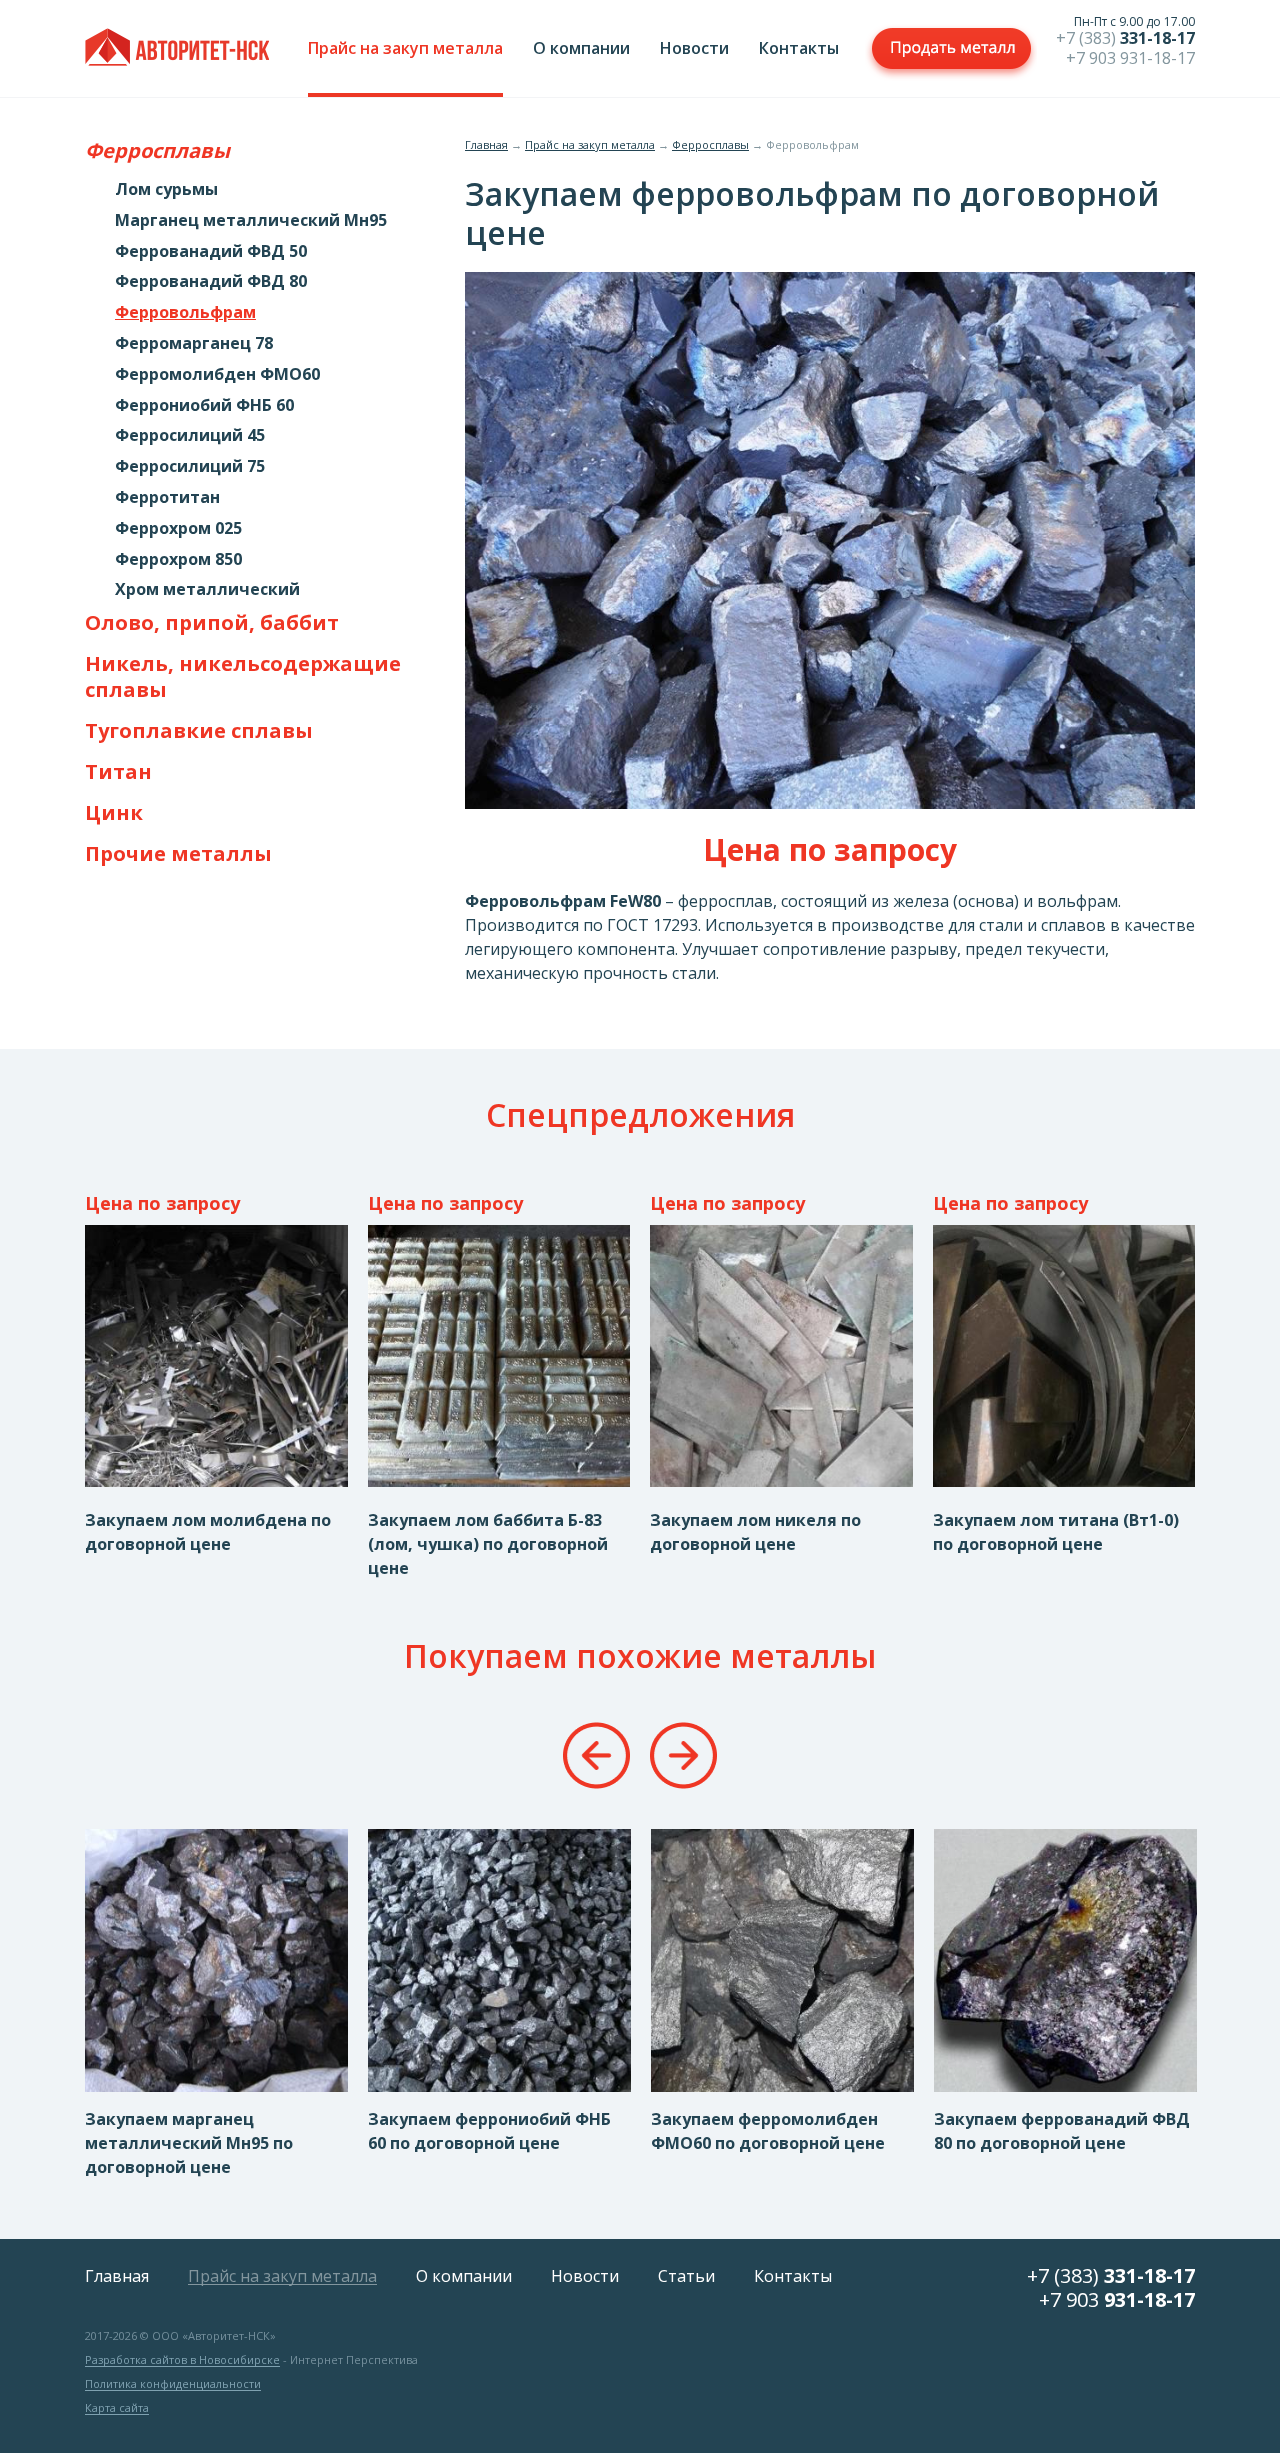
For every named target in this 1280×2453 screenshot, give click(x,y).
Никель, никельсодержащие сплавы (243, 677)
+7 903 (1117, 2299)
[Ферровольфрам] (830, 803)
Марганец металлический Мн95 (251, 220)
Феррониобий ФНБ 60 (204, 405)
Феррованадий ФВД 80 (211, 281)
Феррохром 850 (178, 559)
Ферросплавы (157, 151)
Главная (486, 144)
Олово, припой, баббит (212, 623)
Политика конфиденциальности (173, 2384)
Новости (694, 48)
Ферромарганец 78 (194, 343)
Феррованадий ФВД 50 (211, 251)
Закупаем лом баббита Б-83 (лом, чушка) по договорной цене (488, 1544)
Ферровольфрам (185, 312)
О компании (581, 48)
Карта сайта (117, 2408)
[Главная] (177, 50)
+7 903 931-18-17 (1130, 58)
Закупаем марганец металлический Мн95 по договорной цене (189, 2143)
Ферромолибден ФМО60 (217, 374)
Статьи (686, 2276)
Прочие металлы (178, 854)
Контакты (799, 48)
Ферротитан (167, 497)
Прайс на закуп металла (405, 48)
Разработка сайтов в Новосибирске (182, 2360)
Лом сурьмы (166, 189)
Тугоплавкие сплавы (199, 731)
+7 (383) (1125, 38)
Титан (118, 772)
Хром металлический (207, 589)
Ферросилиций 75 (190, 466)
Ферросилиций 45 (190, 435)
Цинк (114, 813)
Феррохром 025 (178, 528)
